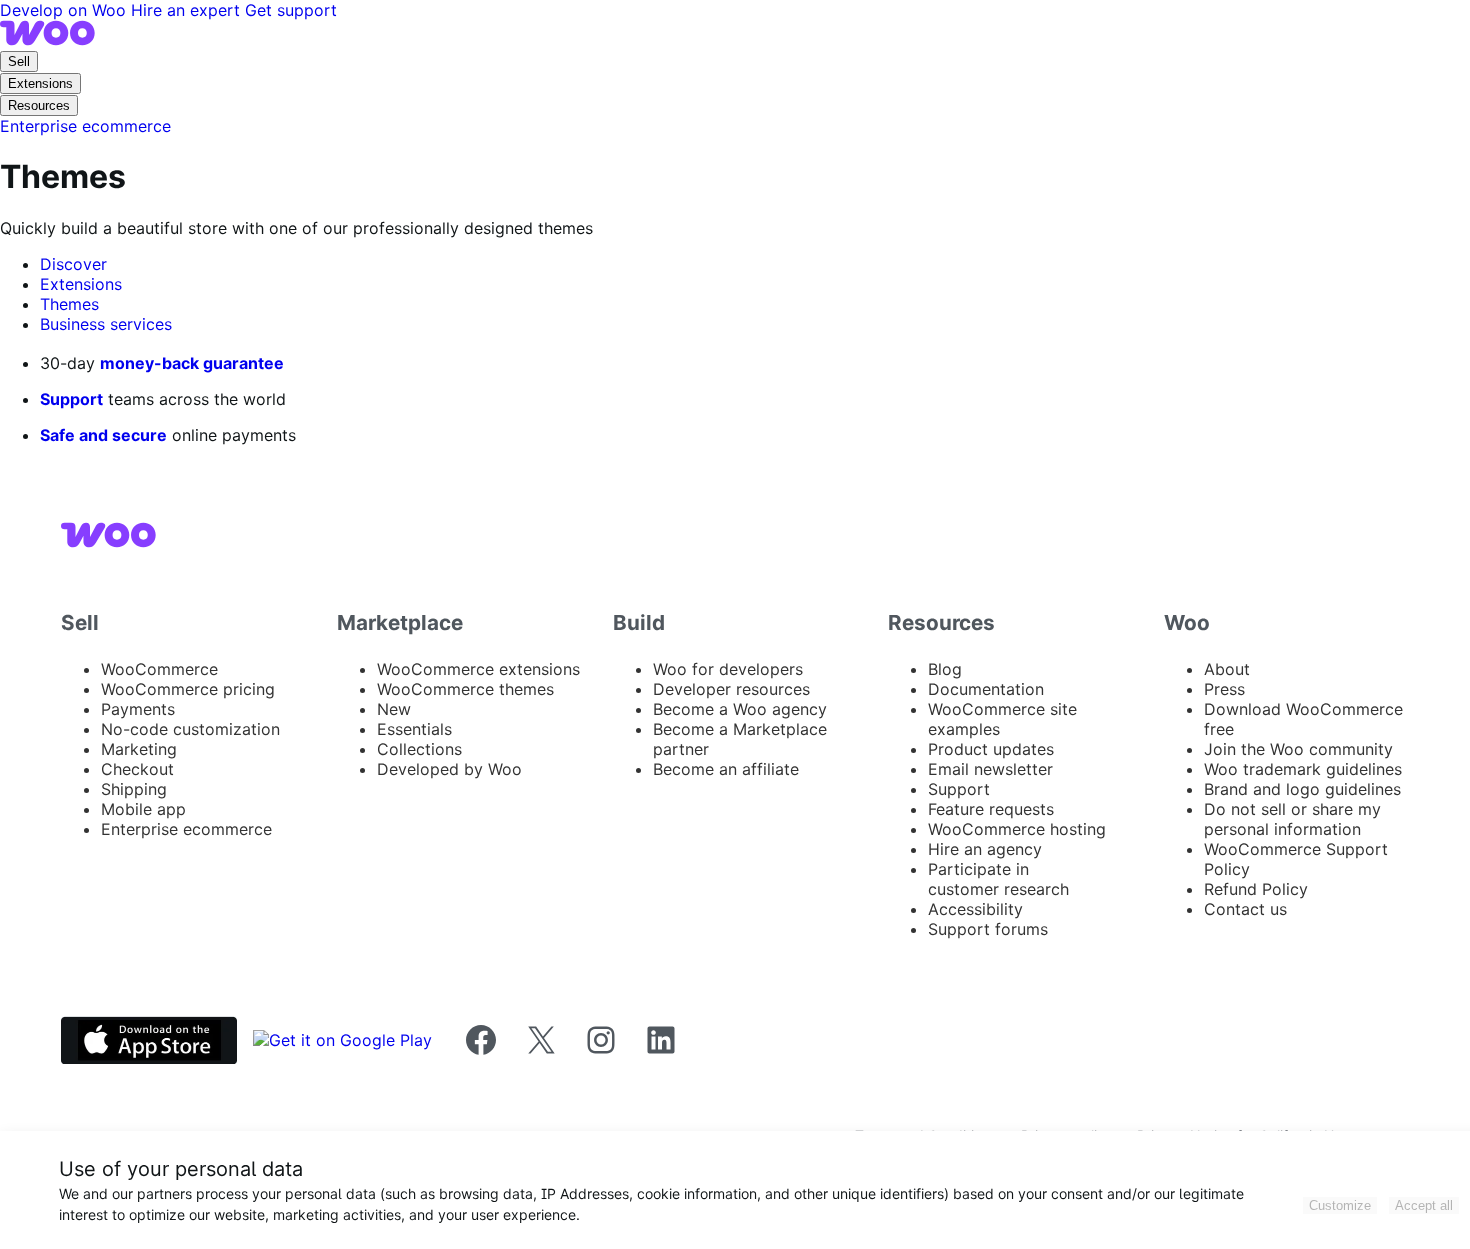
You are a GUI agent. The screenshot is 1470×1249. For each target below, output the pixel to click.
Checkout (137, 769)
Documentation (986, 689)
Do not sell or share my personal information (1292, 819)
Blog (945, 669)
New (394, 709)
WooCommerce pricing (188, 689)
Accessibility (975, 909)
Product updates (991, 749)
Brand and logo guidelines (1302, 789)
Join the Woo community (1298, 749)
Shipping (134, 789)
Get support (291, 10)
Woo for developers (728, 669)
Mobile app (143, 809)
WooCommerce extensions (478, 669)
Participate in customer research (998, 879)
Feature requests (991, 809)
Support (71, 399)
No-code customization (190, 729)
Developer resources (731, 689)
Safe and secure (103, 435)
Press (1224, 689)
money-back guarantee (192, 363)
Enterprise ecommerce (186, 829)
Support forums (988, 929)
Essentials (414, 729)
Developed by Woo (449, 769)
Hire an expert (188, 10)
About (1227, 669)
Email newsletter (990, 769)
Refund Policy (1256, 889)
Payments (138, 709)
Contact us (1245, 909)
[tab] (73, 264)
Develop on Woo (65, 10)
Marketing (139, 749)
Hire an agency (985, 849)
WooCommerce (159, 669)
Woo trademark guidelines (1303, 769)
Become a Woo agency (740, 709)
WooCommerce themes (465, 689)
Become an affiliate (726, 769)
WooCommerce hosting (1017, 829)
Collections (419, 749)
